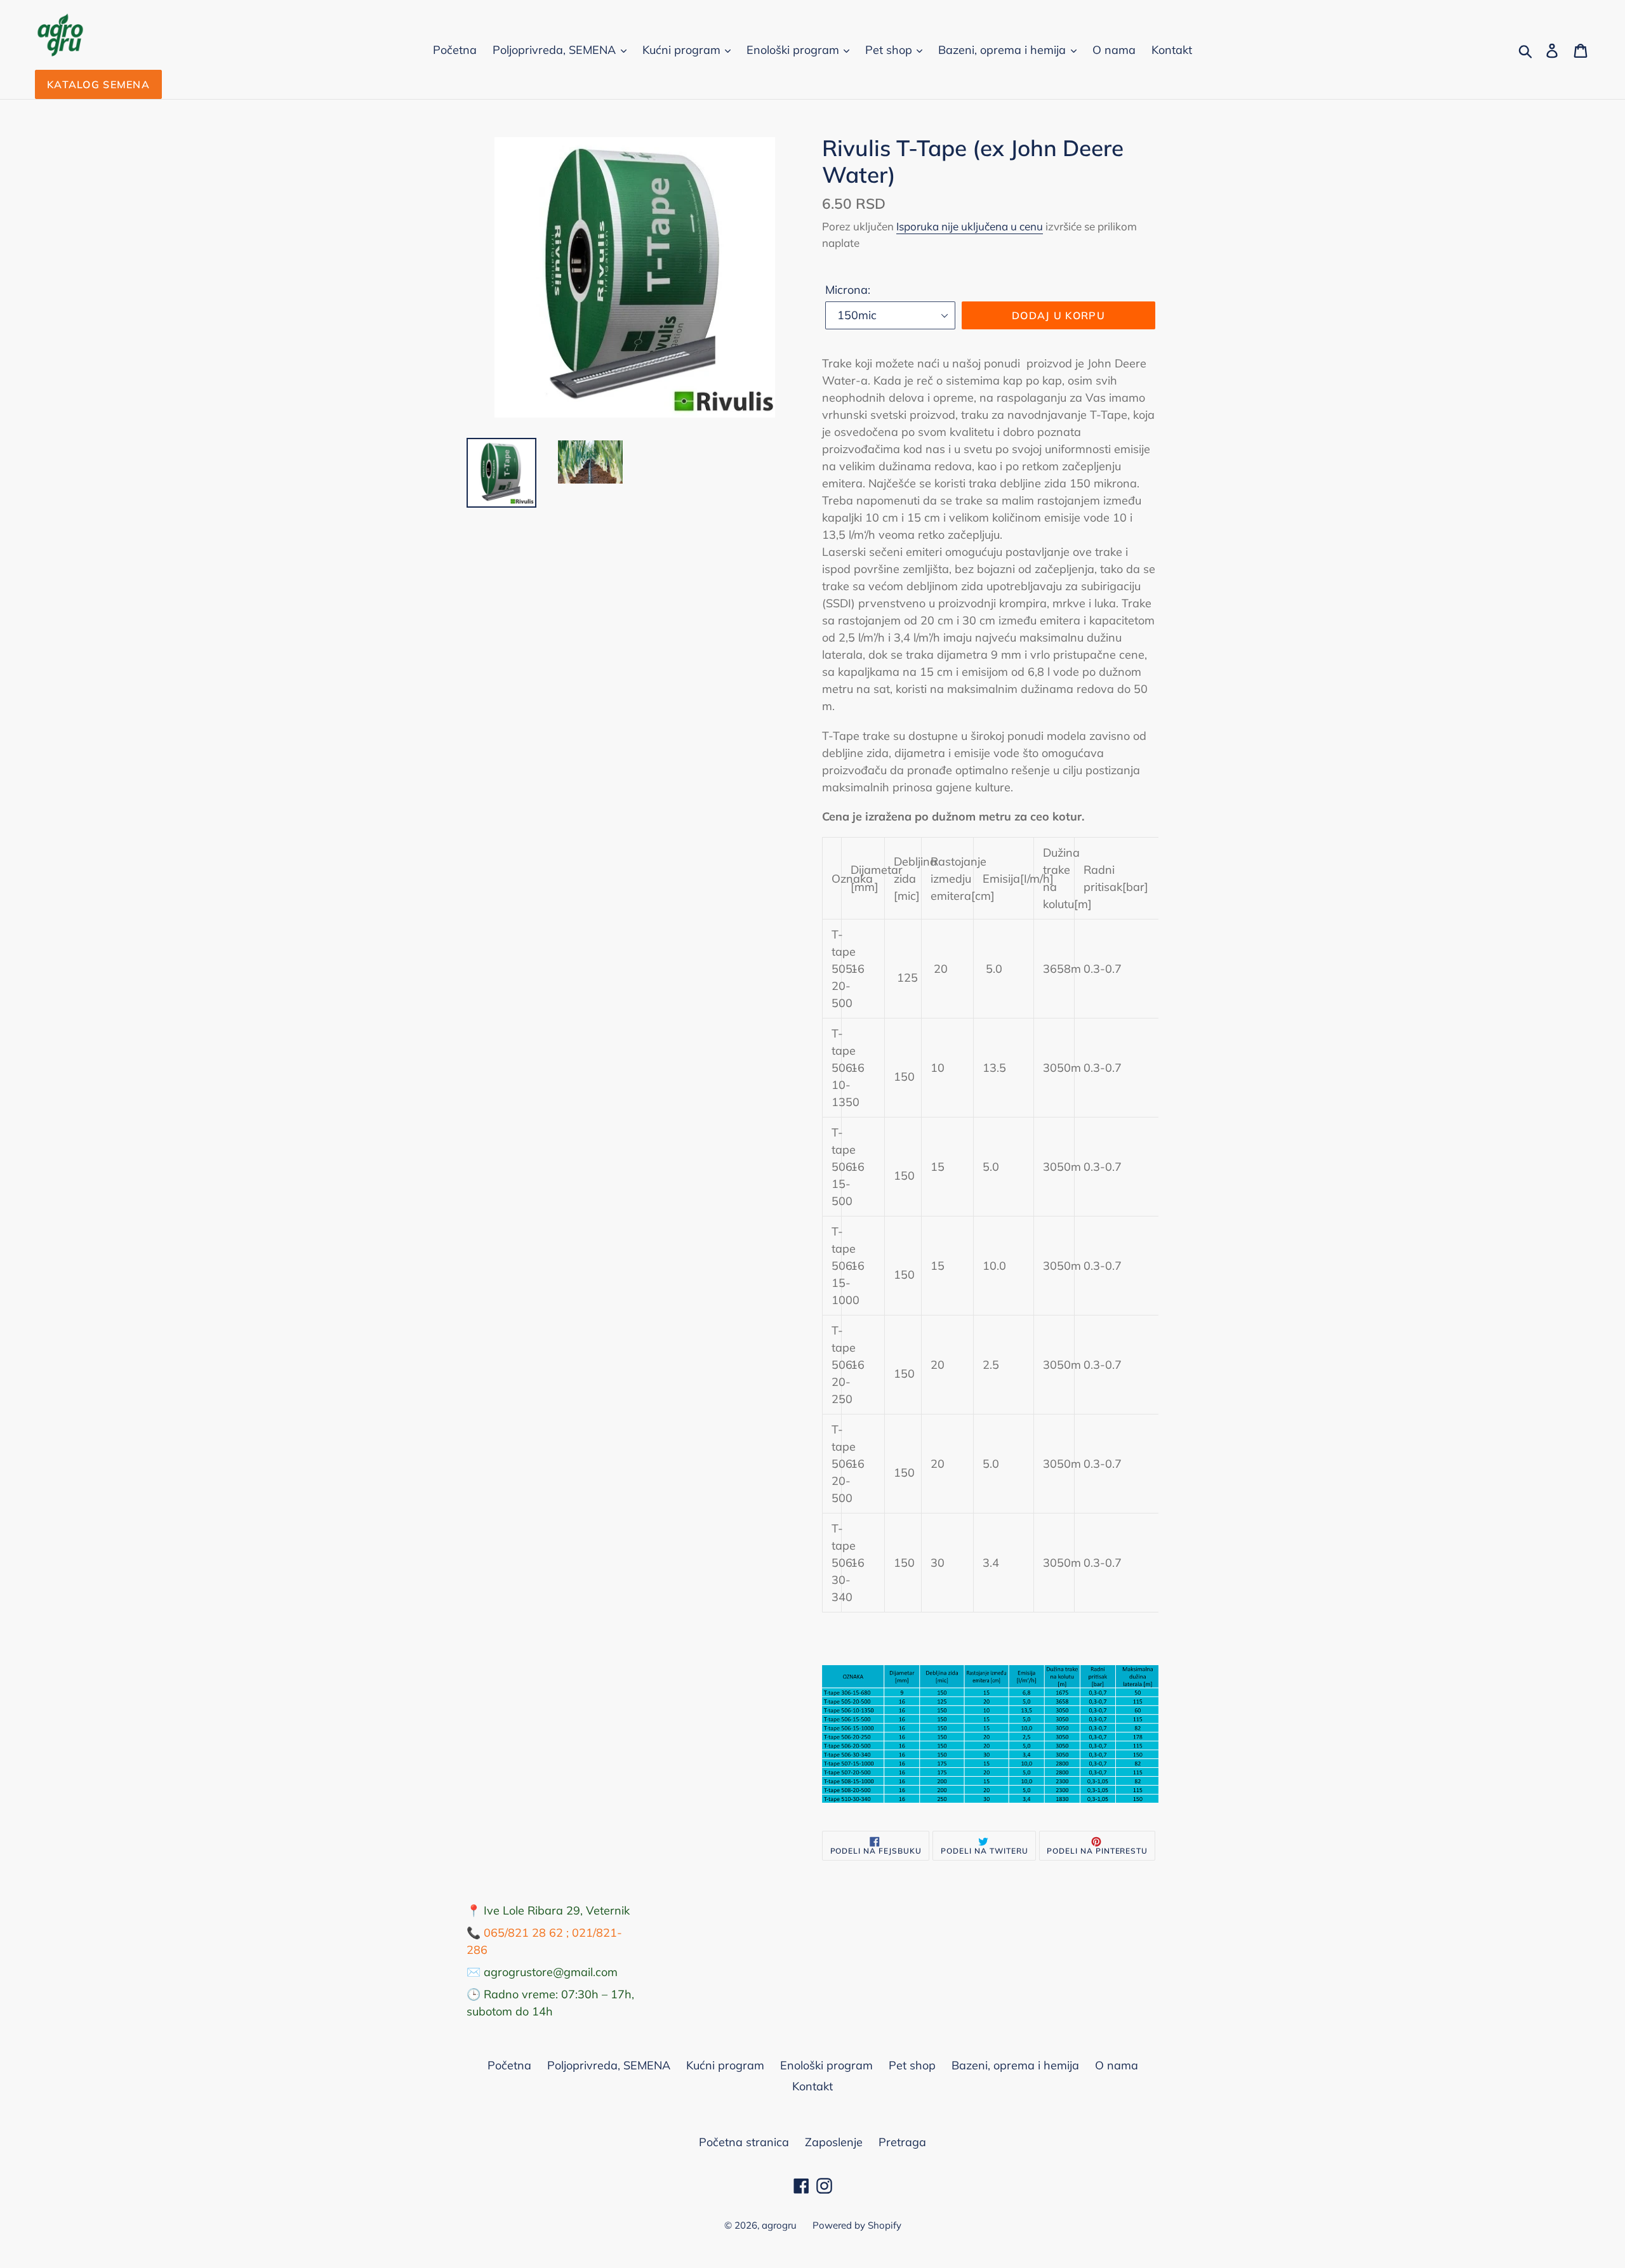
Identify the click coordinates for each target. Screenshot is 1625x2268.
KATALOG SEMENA (98, 84)
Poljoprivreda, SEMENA (556, 50)
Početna (455, 50)
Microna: (848, 290)
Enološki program (794, 50)
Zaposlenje (834, 2142)
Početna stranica (744, 2142)
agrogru (779, 2225)
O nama (1114, 50)
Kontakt (1172, 50)
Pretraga (902, 2142)
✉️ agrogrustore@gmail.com (542, 1972)
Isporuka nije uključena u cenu (970, 226)
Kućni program (683, 50)
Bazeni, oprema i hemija (1004, 50)
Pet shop (890, 50)
